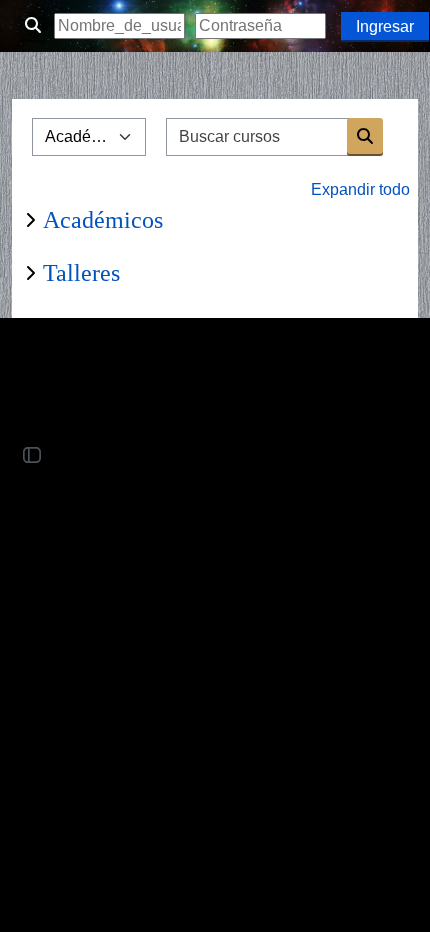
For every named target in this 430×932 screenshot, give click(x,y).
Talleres (81, 273)
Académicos (103, 220)
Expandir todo (360, 189)
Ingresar (385, 26)
